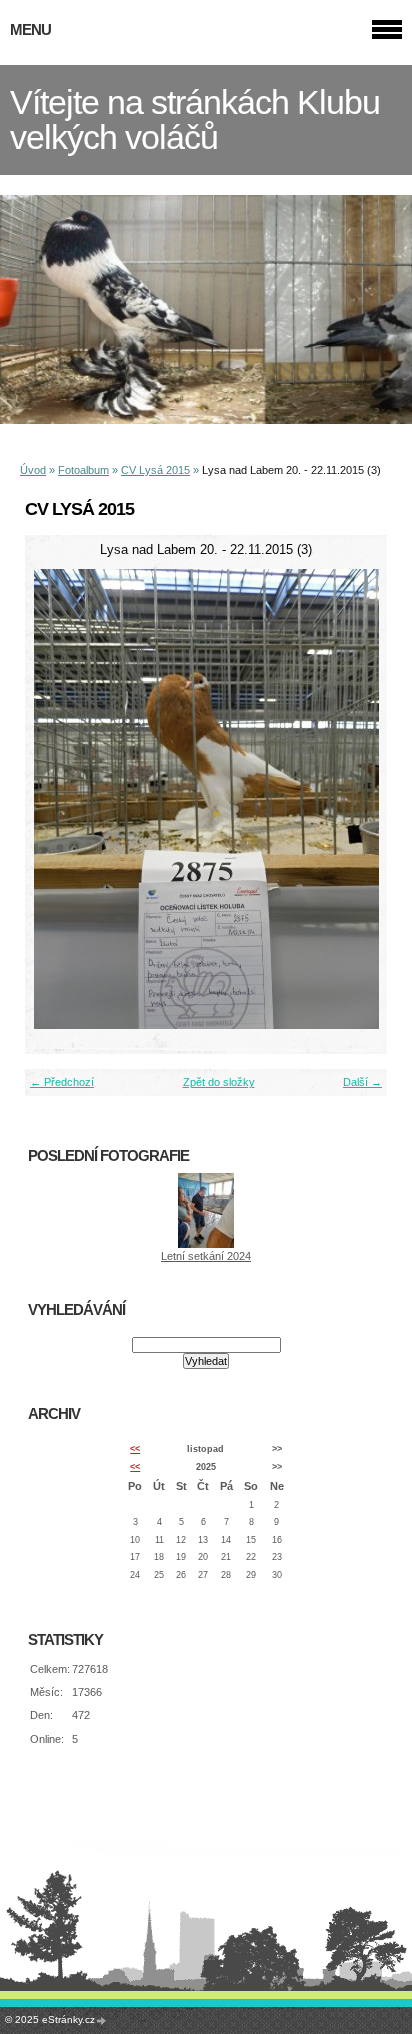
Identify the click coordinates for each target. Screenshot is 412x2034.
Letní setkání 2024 (206, 1256)
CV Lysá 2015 (155, 470)
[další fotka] (354, 799)
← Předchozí (62, 1082)
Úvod (33, 470)
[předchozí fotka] (57, 799)
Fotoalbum (83, 470)
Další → (362, 1082)
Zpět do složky (219, 1082)
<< (135, 1449)
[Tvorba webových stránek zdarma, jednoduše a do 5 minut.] (102, 2020)
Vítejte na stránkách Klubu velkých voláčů (195, 120)
